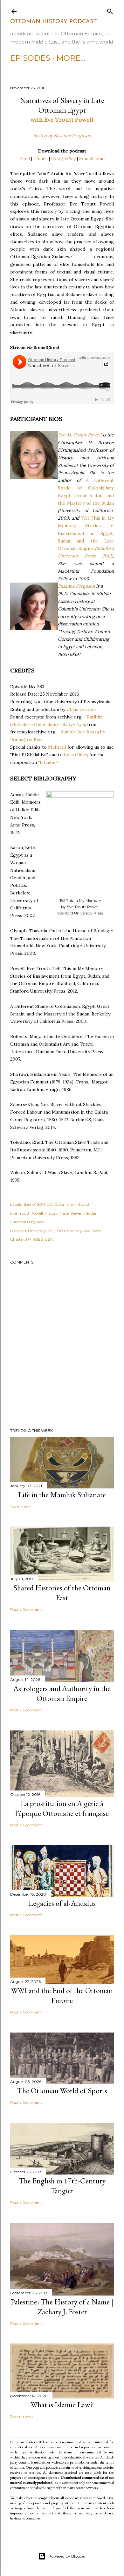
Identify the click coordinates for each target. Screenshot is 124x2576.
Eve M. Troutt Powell (80, 435)
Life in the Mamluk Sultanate (62, 1495)
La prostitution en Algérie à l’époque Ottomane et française (62, 1808)
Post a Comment (26, 1609)
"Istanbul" (48, 762)
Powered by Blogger (67, 2556)
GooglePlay (63, 158)
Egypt (84, 1204)
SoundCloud (92, 158)
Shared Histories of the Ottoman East (62, 1593)
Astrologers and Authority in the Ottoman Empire (62, 1693)
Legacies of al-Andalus (62, 1903)
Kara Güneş (76, 755)
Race (64, 1213)
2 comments (22, 2416)
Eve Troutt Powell (27, 1213)
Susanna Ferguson (76, 586)
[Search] (110, 10)
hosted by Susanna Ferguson (62, 136)
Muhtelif (57, 747)
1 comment (21, 1506)
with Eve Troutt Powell (62, 120)
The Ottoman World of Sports (62, 2090)
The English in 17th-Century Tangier (62, 2186)
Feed (25, 158)
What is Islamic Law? (62, 2405)
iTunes (41, 158)
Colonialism (65, 1204)
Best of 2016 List (38, 1204)
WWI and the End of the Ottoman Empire (62, 1995)
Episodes (30, 58)
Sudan (92, 1213)
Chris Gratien (81, 709)
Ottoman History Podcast (54, 22)
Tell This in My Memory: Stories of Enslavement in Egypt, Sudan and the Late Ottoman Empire (86, 533)
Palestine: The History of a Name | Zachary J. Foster (62, 2307)
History (51, 1213)
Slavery (77, 1213)
